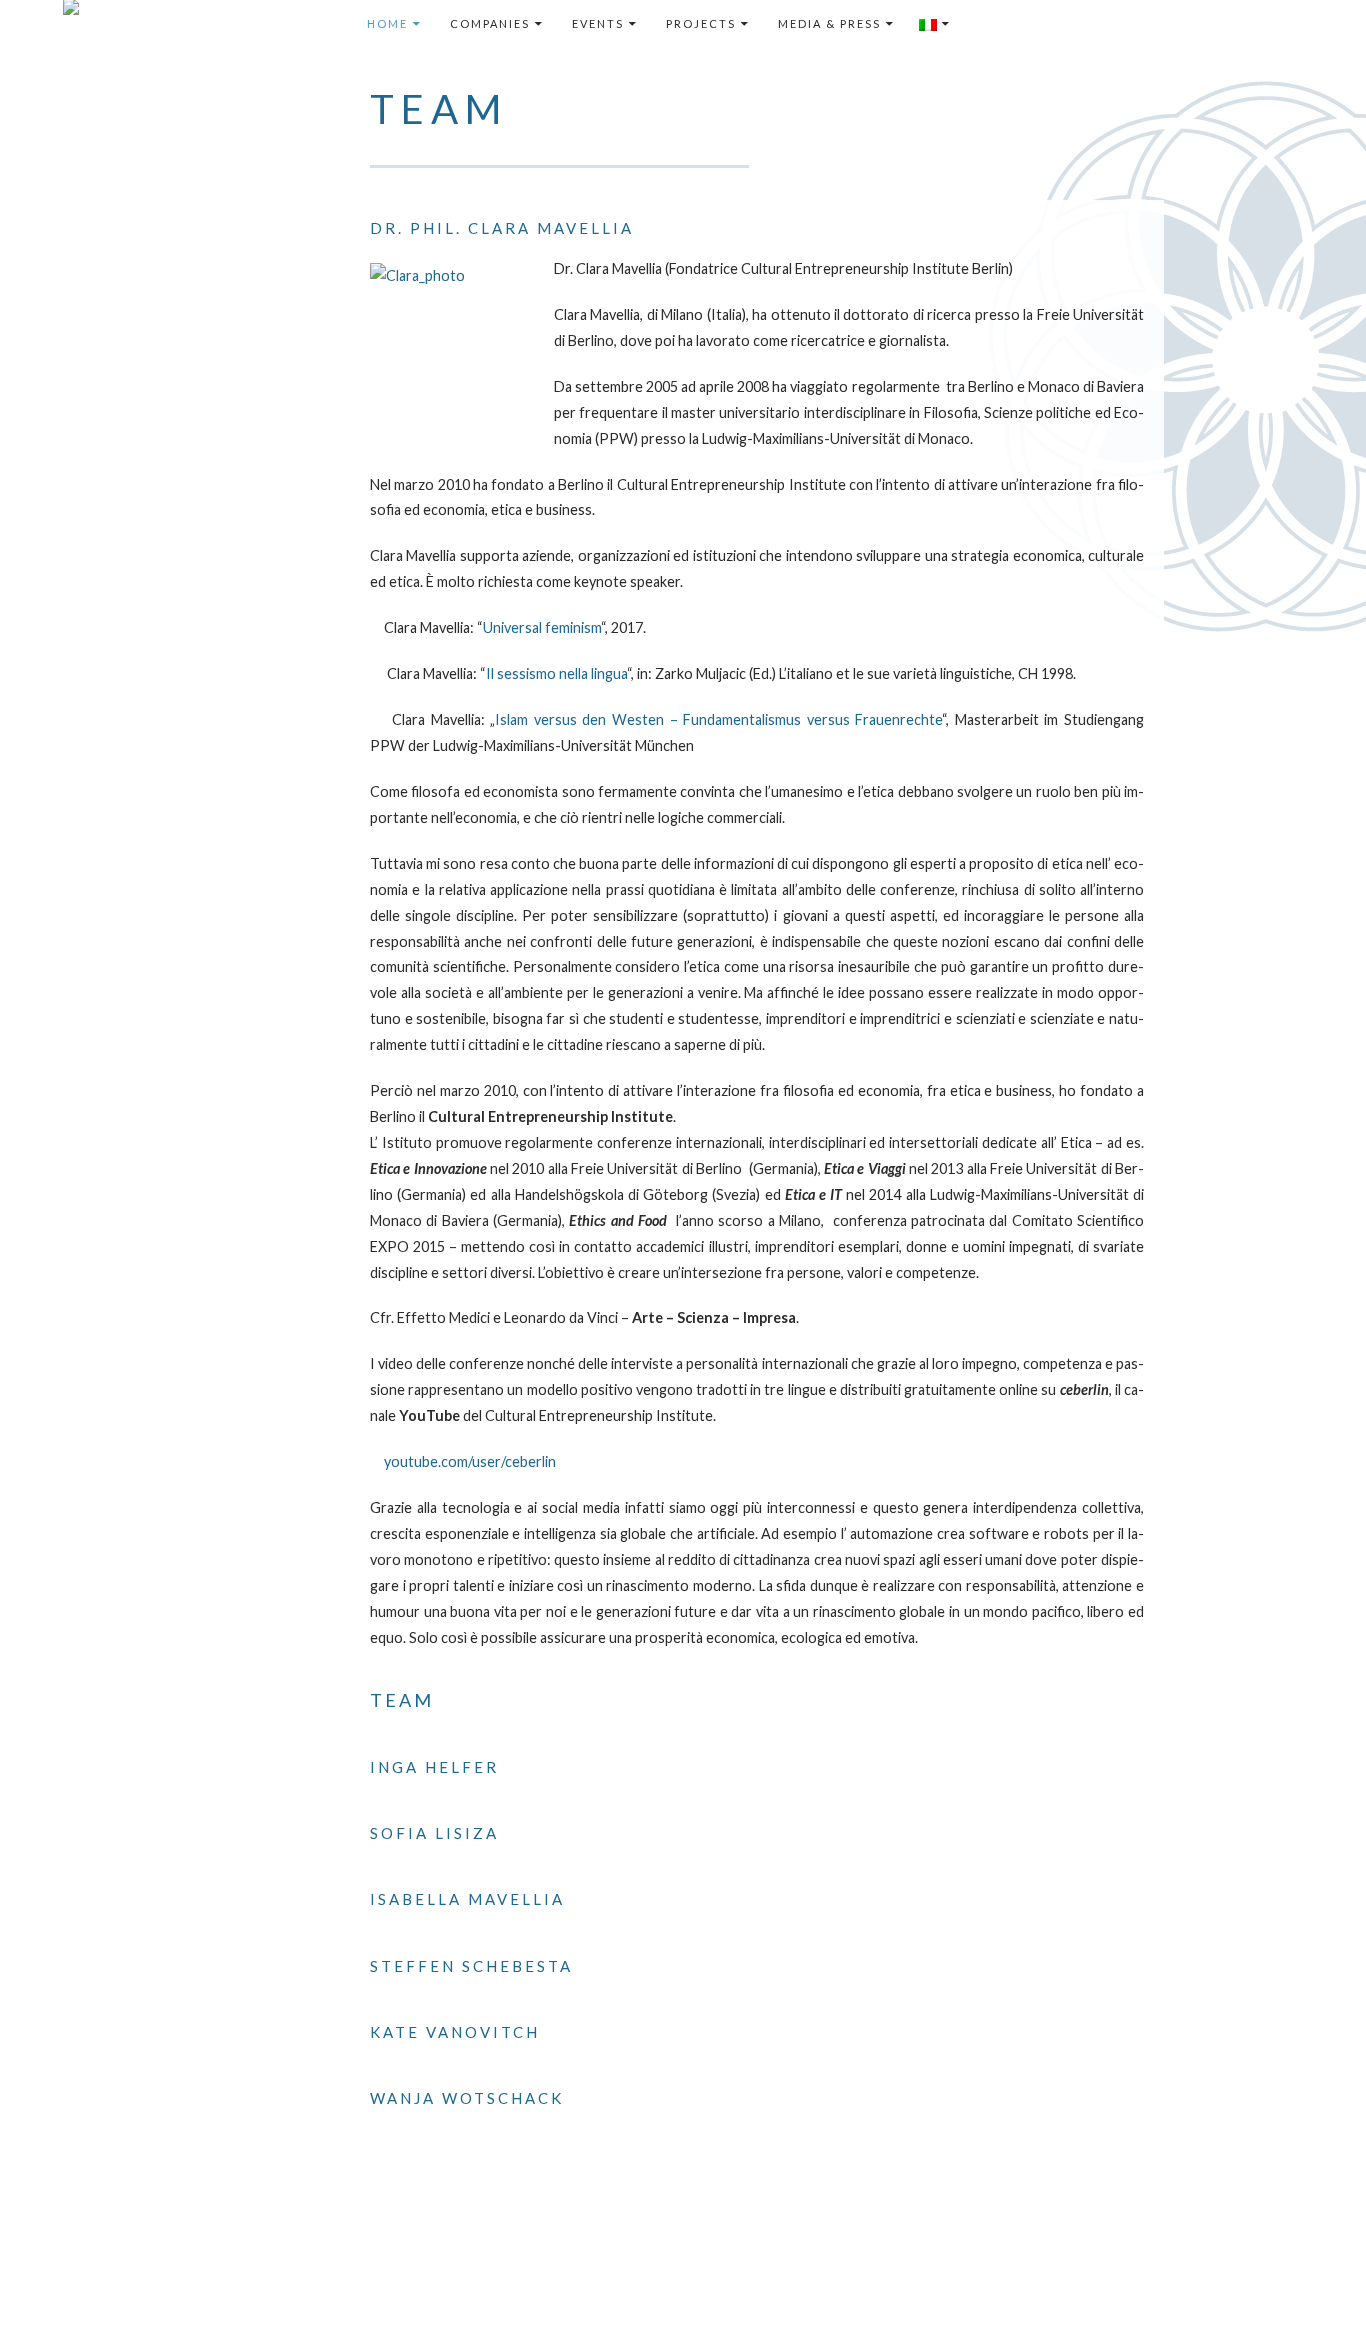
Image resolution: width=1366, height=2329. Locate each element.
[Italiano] (935, 24)
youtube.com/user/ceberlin (470, 1461)
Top (1318, 2281)
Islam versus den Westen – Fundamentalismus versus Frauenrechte (718, 719)
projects (701, 23)
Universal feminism (542, 627)
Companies (490, 23)
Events (598, 23)
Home (387, 23)
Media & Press (829, 23)
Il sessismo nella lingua (556, 673)
